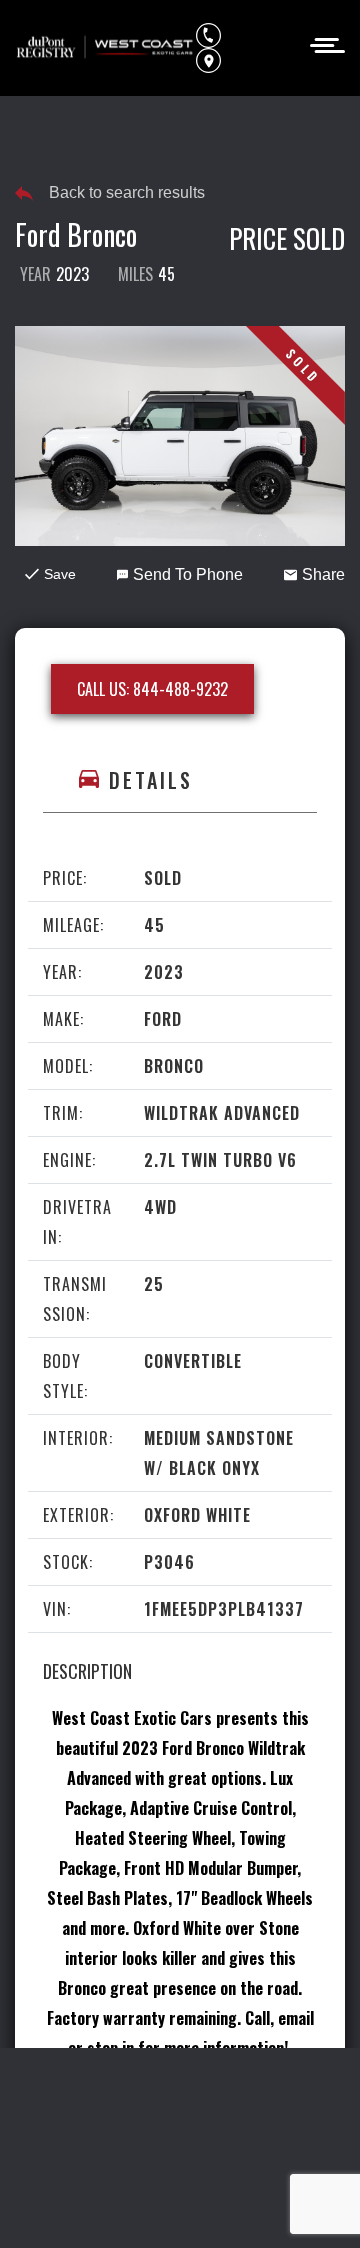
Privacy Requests (91, 2131)
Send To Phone (188, 574)
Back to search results (127, 192)
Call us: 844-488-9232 (152, 689)
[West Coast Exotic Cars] (105, 48)
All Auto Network (225, 2205)
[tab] (180, 780)
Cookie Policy (273, 2094)
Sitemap (180, 2168)
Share (323, 574)
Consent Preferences (246, 2131)
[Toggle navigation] (321, 43)
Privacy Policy (157, 2094)
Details (151, 780)
